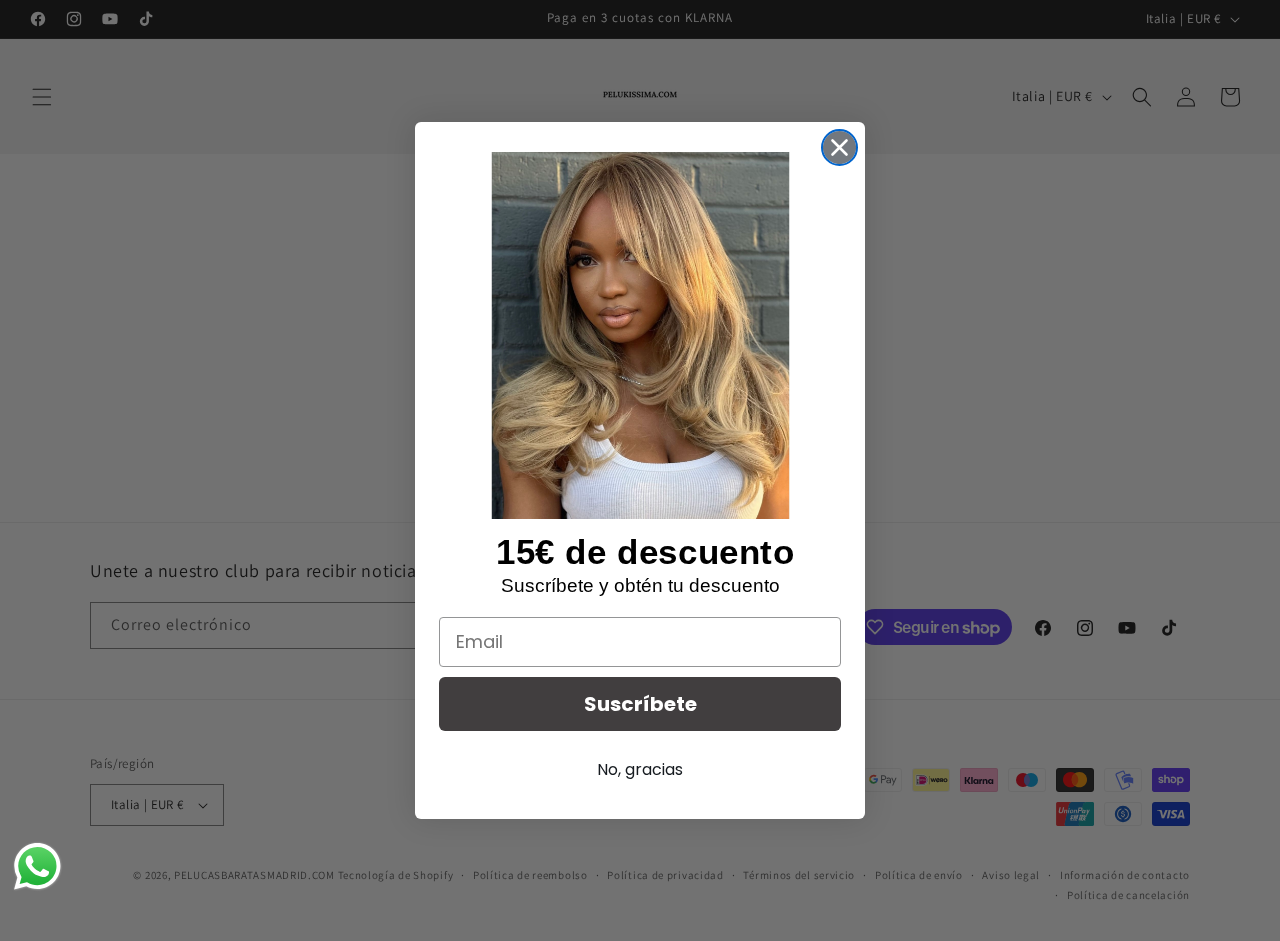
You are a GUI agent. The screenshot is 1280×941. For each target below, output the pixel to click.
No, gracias (640, 769)
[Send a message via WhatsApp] (37, 866)
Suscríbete (640, 704)
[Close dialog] (839, 147)
